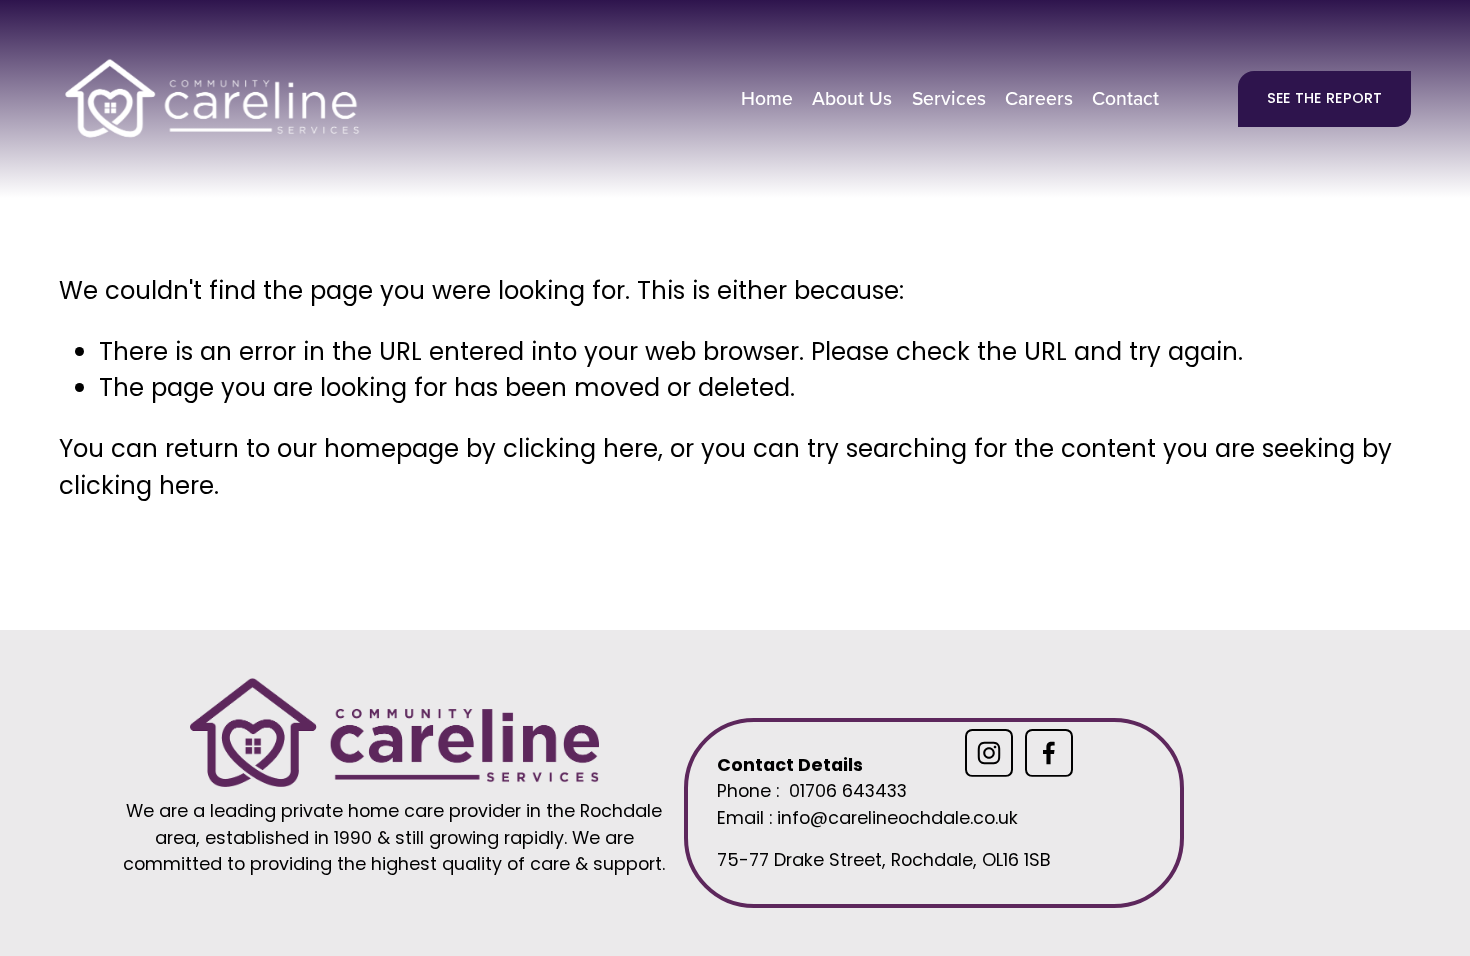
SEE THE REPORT (1325, 98)
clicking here (580, 448)
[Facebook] (1049, 753)
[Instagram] (989, 753)
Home (767, 98)
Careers (1039, 98)
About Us (852, 98)
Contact (1125, 98)
